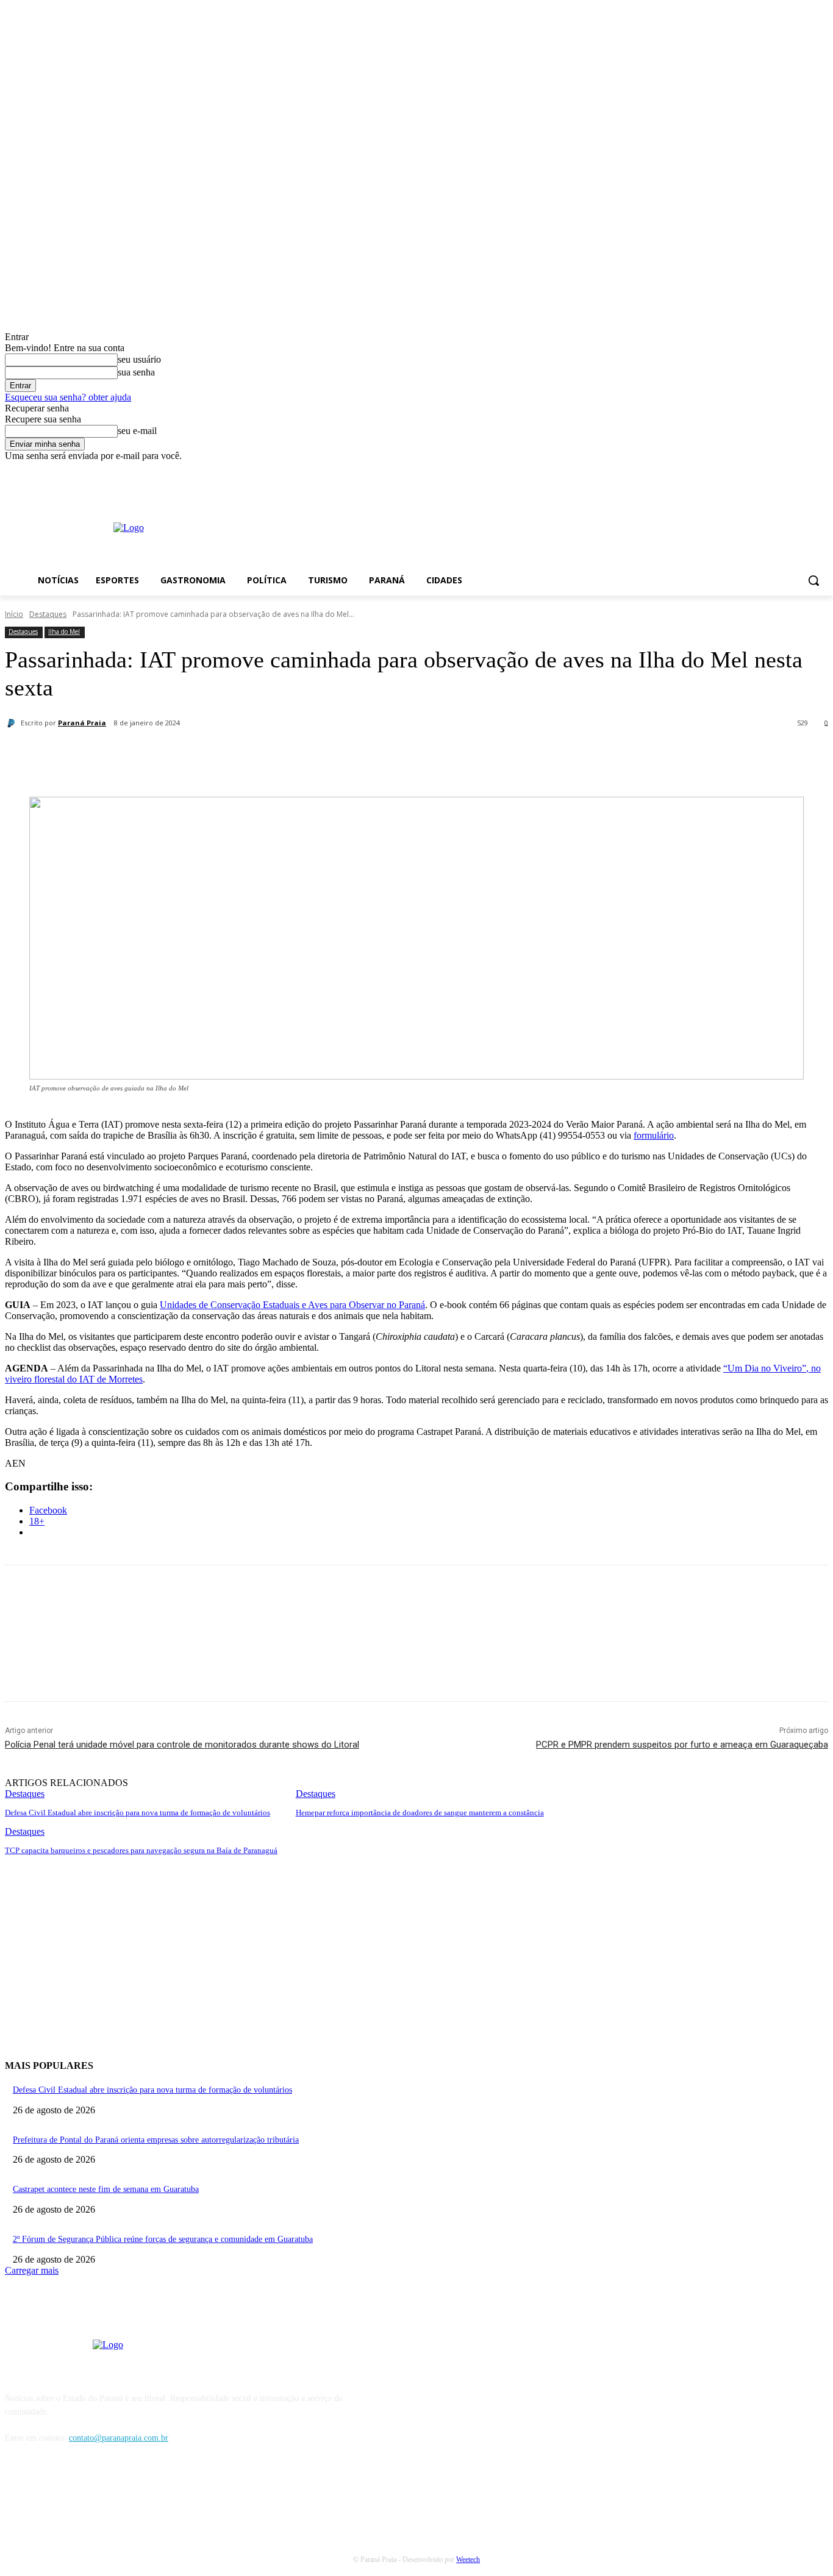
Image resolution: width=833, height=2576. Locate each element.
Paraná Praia (82, 723)
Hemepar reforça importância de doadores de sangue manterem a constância (420, 1813)
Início (14, 614)
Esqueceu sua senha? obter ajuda (68, 397)
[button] (813, 580)
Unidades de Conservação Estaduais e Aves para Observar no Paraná (292, 1305)
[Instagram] (804, 470)
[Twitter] (193, 755)
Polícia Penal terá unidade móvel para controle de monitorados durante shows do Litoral (182, 1745)
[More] (326, 755)
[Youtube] (821, 470)
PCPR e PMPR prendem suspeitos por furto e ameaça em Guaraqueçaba (682, 1745)
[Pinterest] (237, 755)
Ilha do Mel (64, 632)
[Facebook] (788, 470)
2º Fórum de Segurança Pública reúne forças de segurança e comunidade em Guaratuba (163, 2239)
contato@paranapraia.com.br (119, 2438)
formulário (654, 1135)
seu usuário (139, 359)
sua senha (136, 372)
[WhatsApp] (281, 755)
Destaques (48, 614)
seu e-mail (137, 431)
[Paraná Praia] (13, 723)
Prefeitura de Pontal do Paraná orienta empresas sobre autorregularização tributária (156, 2140)
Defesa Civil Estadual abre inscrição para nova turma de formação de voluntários (138, 1813)
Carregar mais (32, 2270)
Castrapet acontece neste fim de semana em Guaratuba (106, 2189)
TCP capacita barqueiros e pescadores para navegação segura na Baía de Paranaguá (141, 1850)
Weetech (468, 2560)
